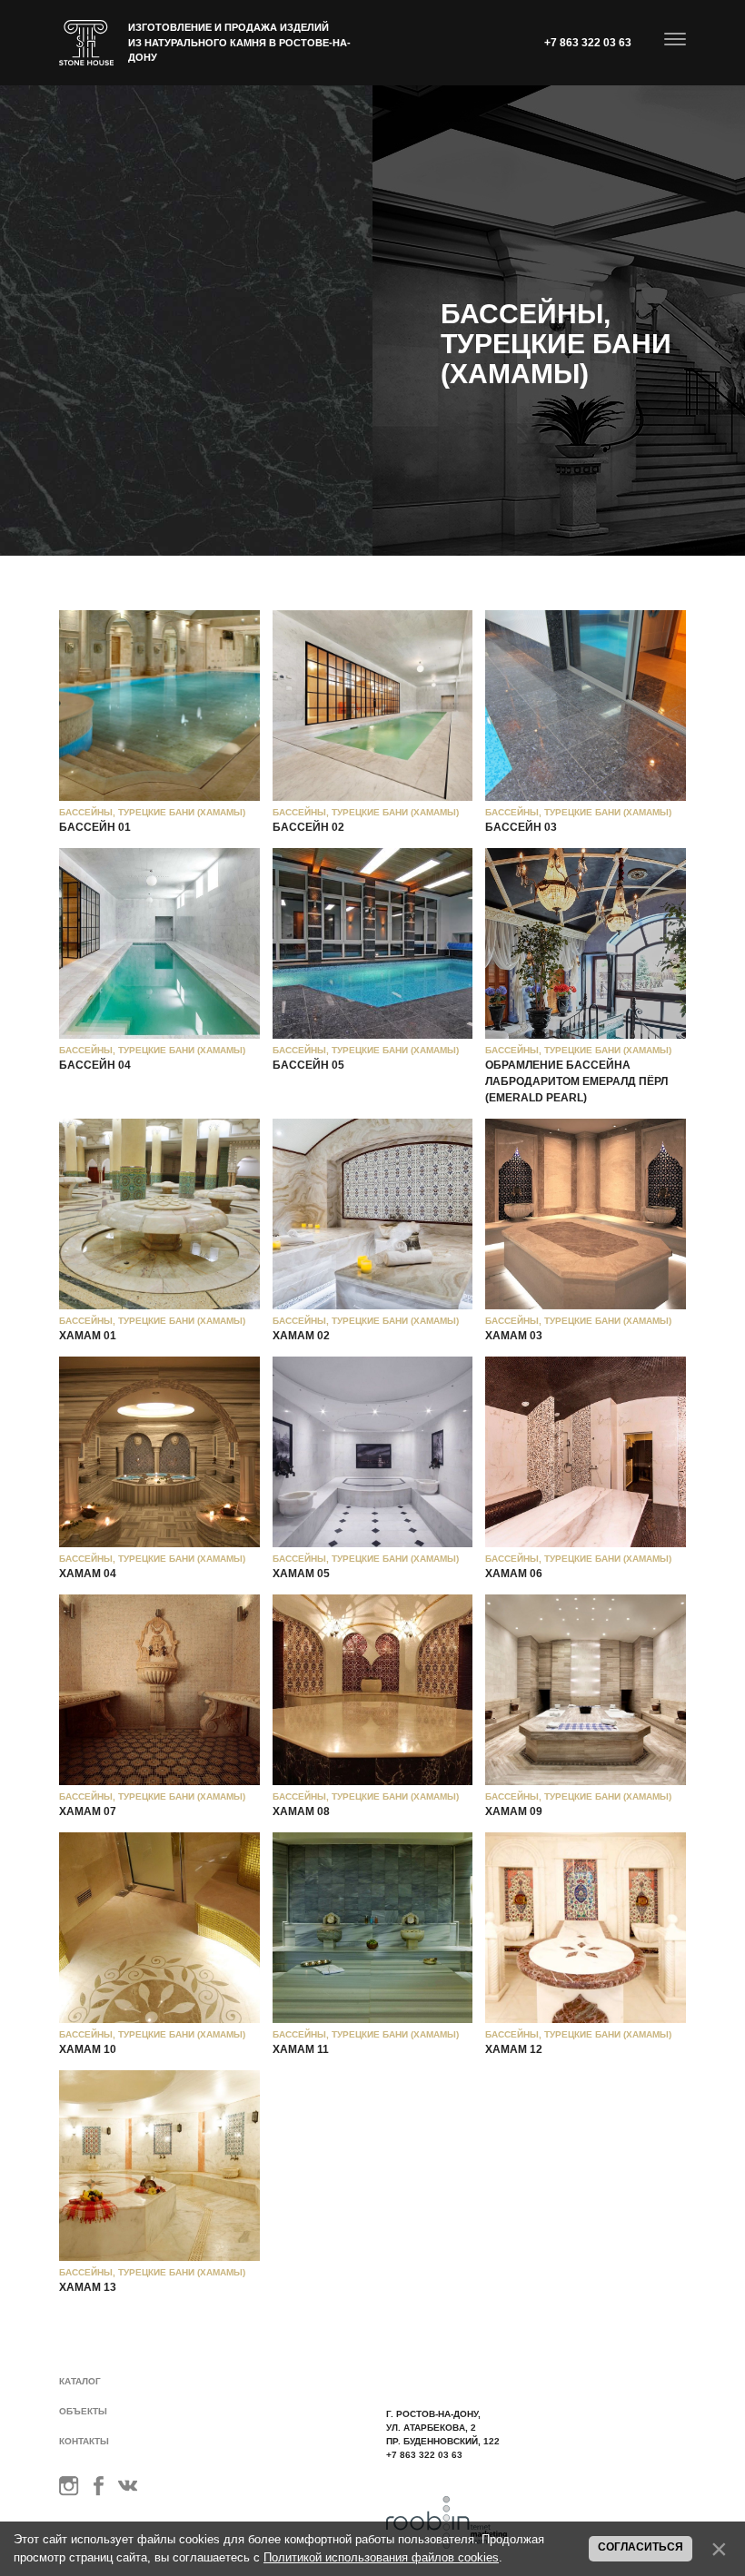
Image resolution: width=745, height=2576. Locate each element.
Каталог (80, 2381)
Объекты (83, 2411)
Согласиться (641, 2547)
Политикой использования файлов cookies (381, 2557)
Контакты (84, 2441)
